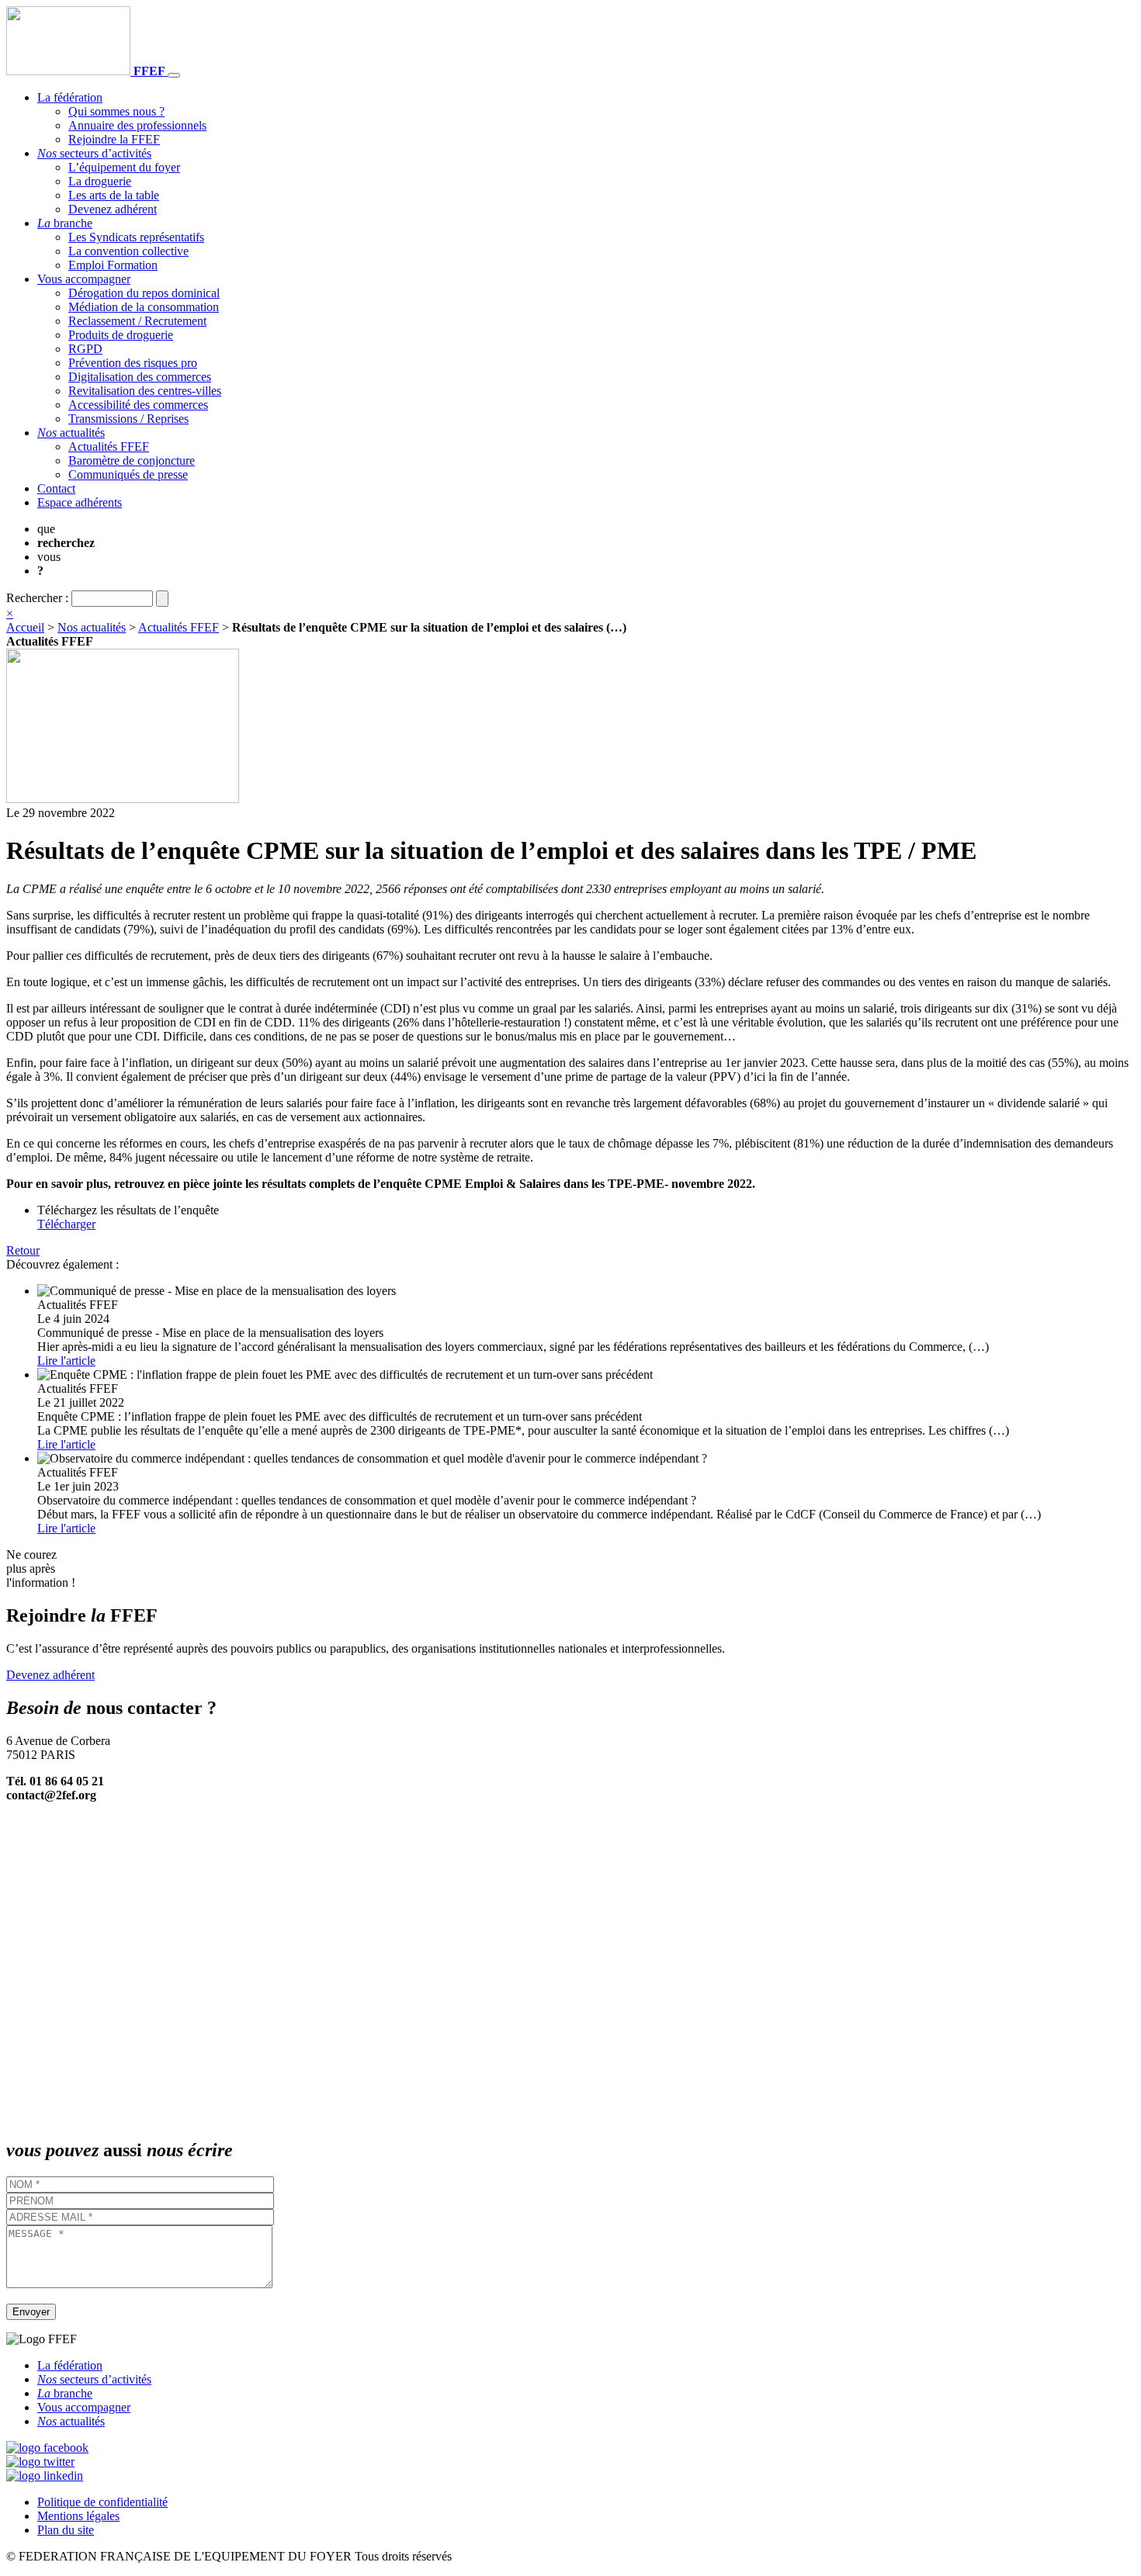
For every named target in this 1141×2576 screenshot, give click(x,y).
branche (65, 223)
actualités (71, 433)
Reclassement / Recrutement (137, 321)
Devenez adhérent (113, 209)
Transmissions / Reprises (128, 419)
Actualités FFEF (109, 447)
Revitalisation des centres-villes (145, 391)
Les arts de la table (114, 195)
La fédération (70, 97)
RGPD (85, 349)
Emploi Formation (113, 265)
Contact (56, 488)
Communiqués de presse (128, 474)
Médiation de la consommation (144, 307)
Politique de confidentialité (102, 2502)
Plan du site (66, 2530)
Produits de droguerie (121, 335)
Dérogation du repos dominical (144, 293)
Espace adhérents (80, 502)
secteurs (94, 153)
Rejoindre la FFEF (114, 139)
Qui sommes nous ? (116, 111)
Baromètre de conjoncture (132, 460)
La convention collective (128, 251)
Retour (23, 1250)
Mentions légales (78, 2516)
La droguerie (100, 181)
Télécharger (66, 1224)
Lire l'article (66, 1361)
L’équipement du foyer (124, 167)
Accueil (25, 627)
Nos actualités (92, 627)
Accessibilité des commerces (138, 405)
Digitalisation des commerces (140, 377)
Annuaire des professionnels (137, 125)
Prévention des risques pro (133, 363)
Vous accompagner (84, 279)
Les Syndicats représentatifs (136, 237)
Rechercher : (37, 598)
